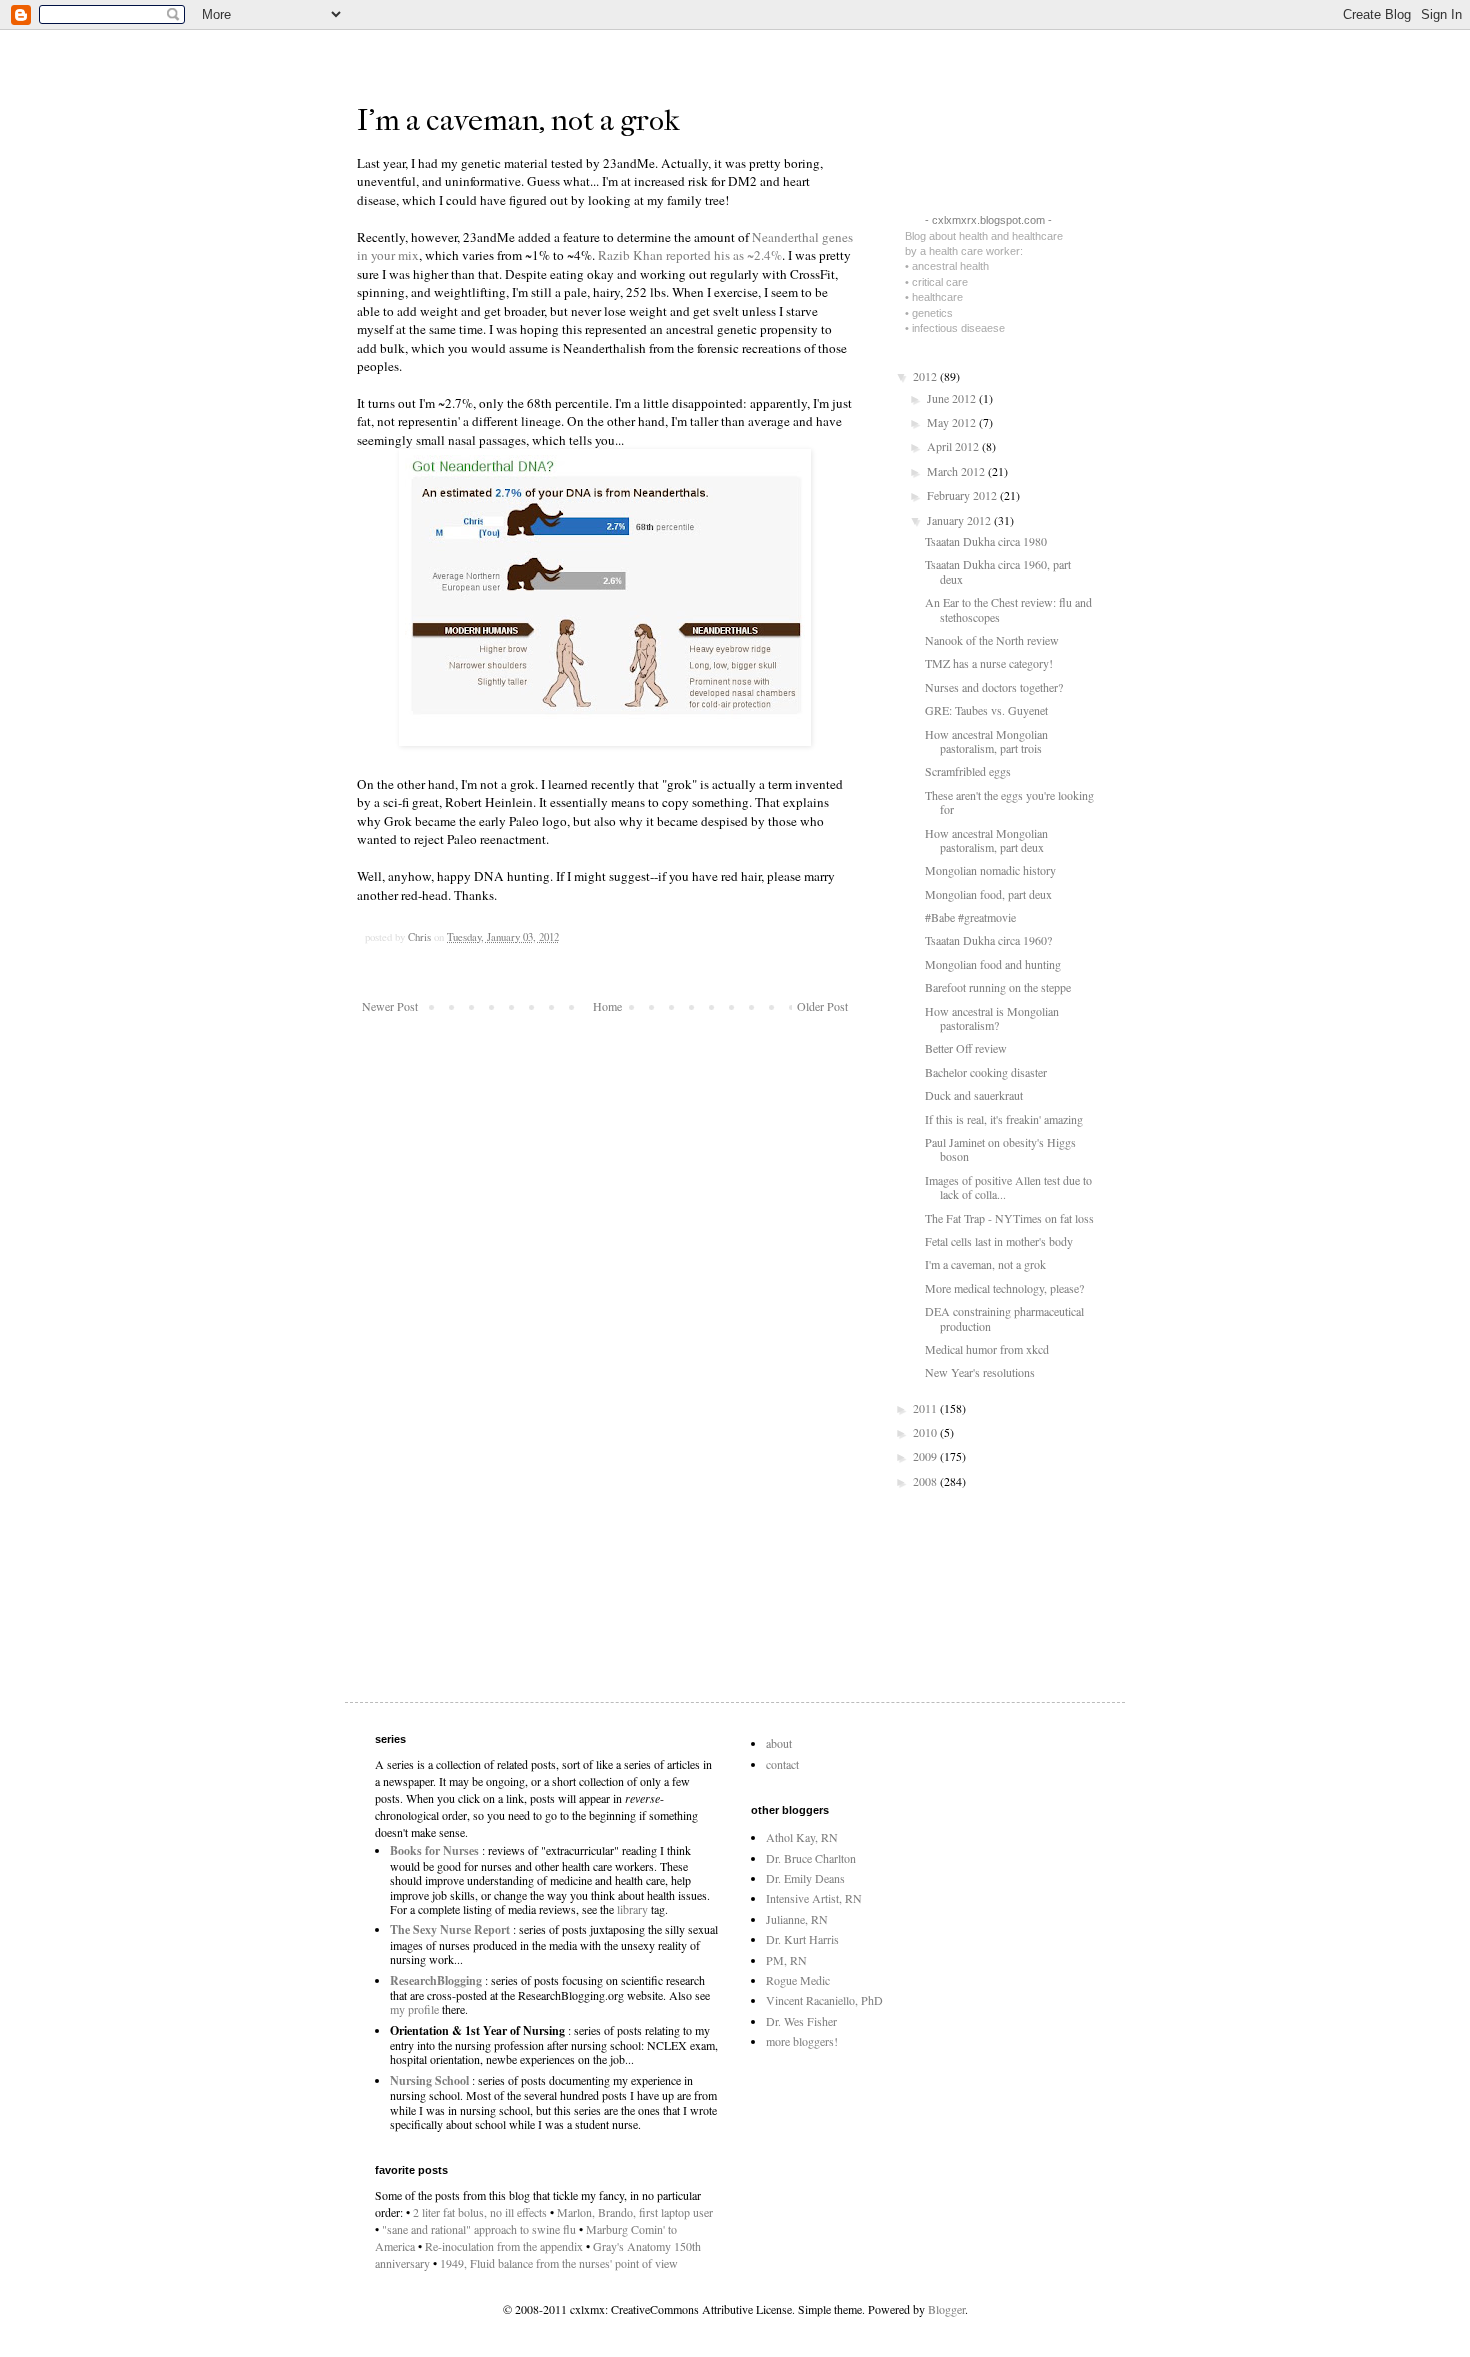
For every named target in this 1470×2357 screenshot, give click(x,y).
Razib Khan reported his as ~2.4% (690, 255)
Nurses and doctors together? (994, 687)
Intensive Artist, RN (814, 1898)
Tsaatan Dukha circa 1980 (986, 541)
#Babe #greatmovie (970, 917)
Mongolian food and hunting (993, 964)
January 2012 (960, 520)
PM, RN (786, 1960)
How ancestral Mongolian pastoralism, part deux (986, 840)
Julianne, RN (797, 1919)
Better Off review (966, 1048)
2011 (926, 1408)
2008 (926, 1481)
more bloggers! (802, 2041)
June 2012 (953, 398)
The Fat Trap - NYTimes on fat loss (1009, 1218)
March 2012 (957, 471)
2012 (926, 376)
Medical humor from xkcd (987, 1349)
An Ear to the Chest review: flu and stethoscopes (1008, 609)
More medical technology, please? (1004, 1288)
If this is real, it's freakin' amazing (1004, 1119)
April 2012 (954, 446)
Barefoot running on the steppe (998, 987)
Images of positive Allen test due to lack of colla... (1008, 1187)
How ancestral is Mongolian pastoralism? (992, 1018)
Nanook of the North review (992, 640)
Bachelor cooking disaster (986, 1072)
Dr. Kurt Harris (802, 1939)
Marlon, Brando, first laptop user (635, 2212)
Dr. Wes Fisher (801, 2021)
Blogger (946, 2309)
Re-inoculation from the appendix (504, 2246)
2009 (926, 1456)
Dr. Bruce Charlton (811, 1858)
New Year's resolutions (980, 1372)
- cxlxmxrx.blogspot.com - (988, 220)
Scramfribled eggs (968, 771)
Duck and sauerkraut (974, 1095)
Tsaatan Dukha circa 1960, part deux (998, 571)
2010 (926, 1432)
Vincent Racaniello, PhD (824, 2000)
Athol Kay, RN (802, 1837)
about (779, 1743)
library (632, 1909)
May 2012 (953, 422)
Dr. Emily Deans (805, 1878)
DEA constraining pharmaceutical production (1004, 1318)
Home (607, 1006)
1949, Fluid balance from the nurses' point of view (559, 2263)
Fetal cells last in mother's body (999, 1241)
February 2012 (963, 495)
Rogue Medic (798, 1980)
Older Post (822, 1006)
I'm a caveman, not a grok (985, 1264)
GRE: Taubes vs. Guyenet (986, 710)
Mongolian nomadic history (990, 870)
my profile (414, 2009)
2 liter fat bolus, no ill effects (480, 2212)
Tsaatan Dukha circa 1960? (988, 940)
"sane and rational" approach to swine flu (479, 2229)
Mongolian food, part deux (988, 894)
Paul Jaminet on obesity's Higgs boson (1000, 1149)
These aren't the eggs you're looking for (1009, 802)
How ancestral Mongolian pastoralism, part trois (986, 741)
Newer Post (390, 1006)
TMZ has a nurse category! (989, 663)
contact (782, 1764)
